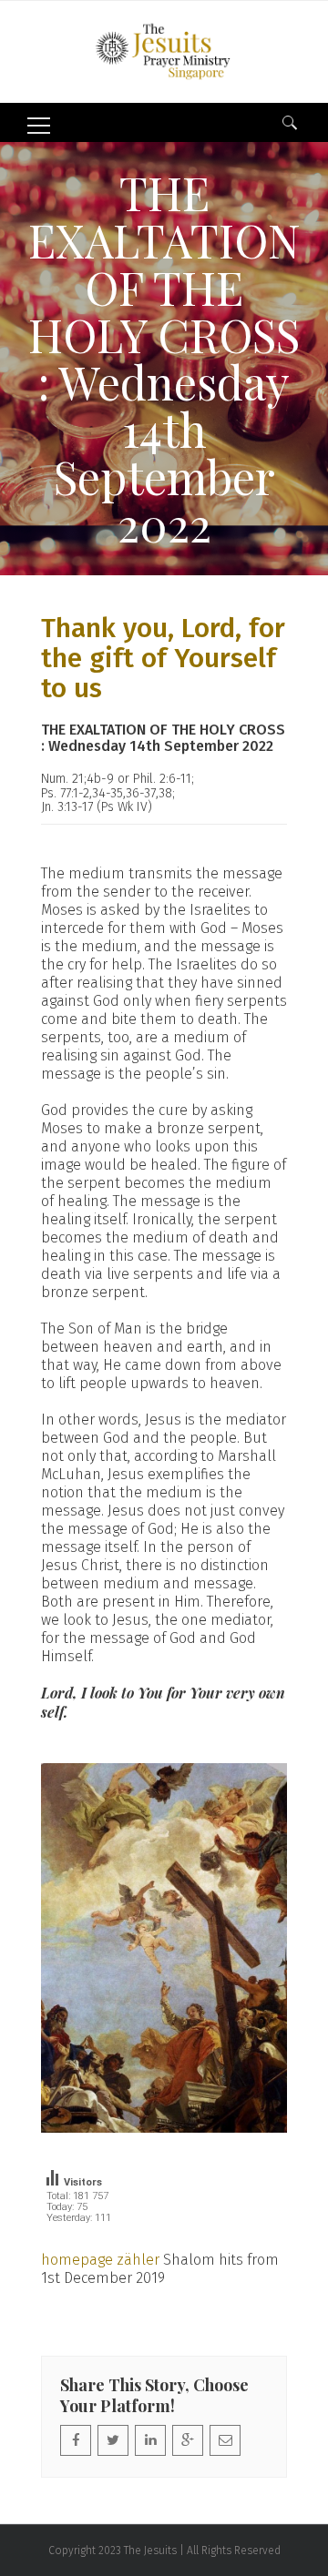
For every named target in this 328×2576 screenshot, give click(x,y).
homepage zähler (100, 2260)
